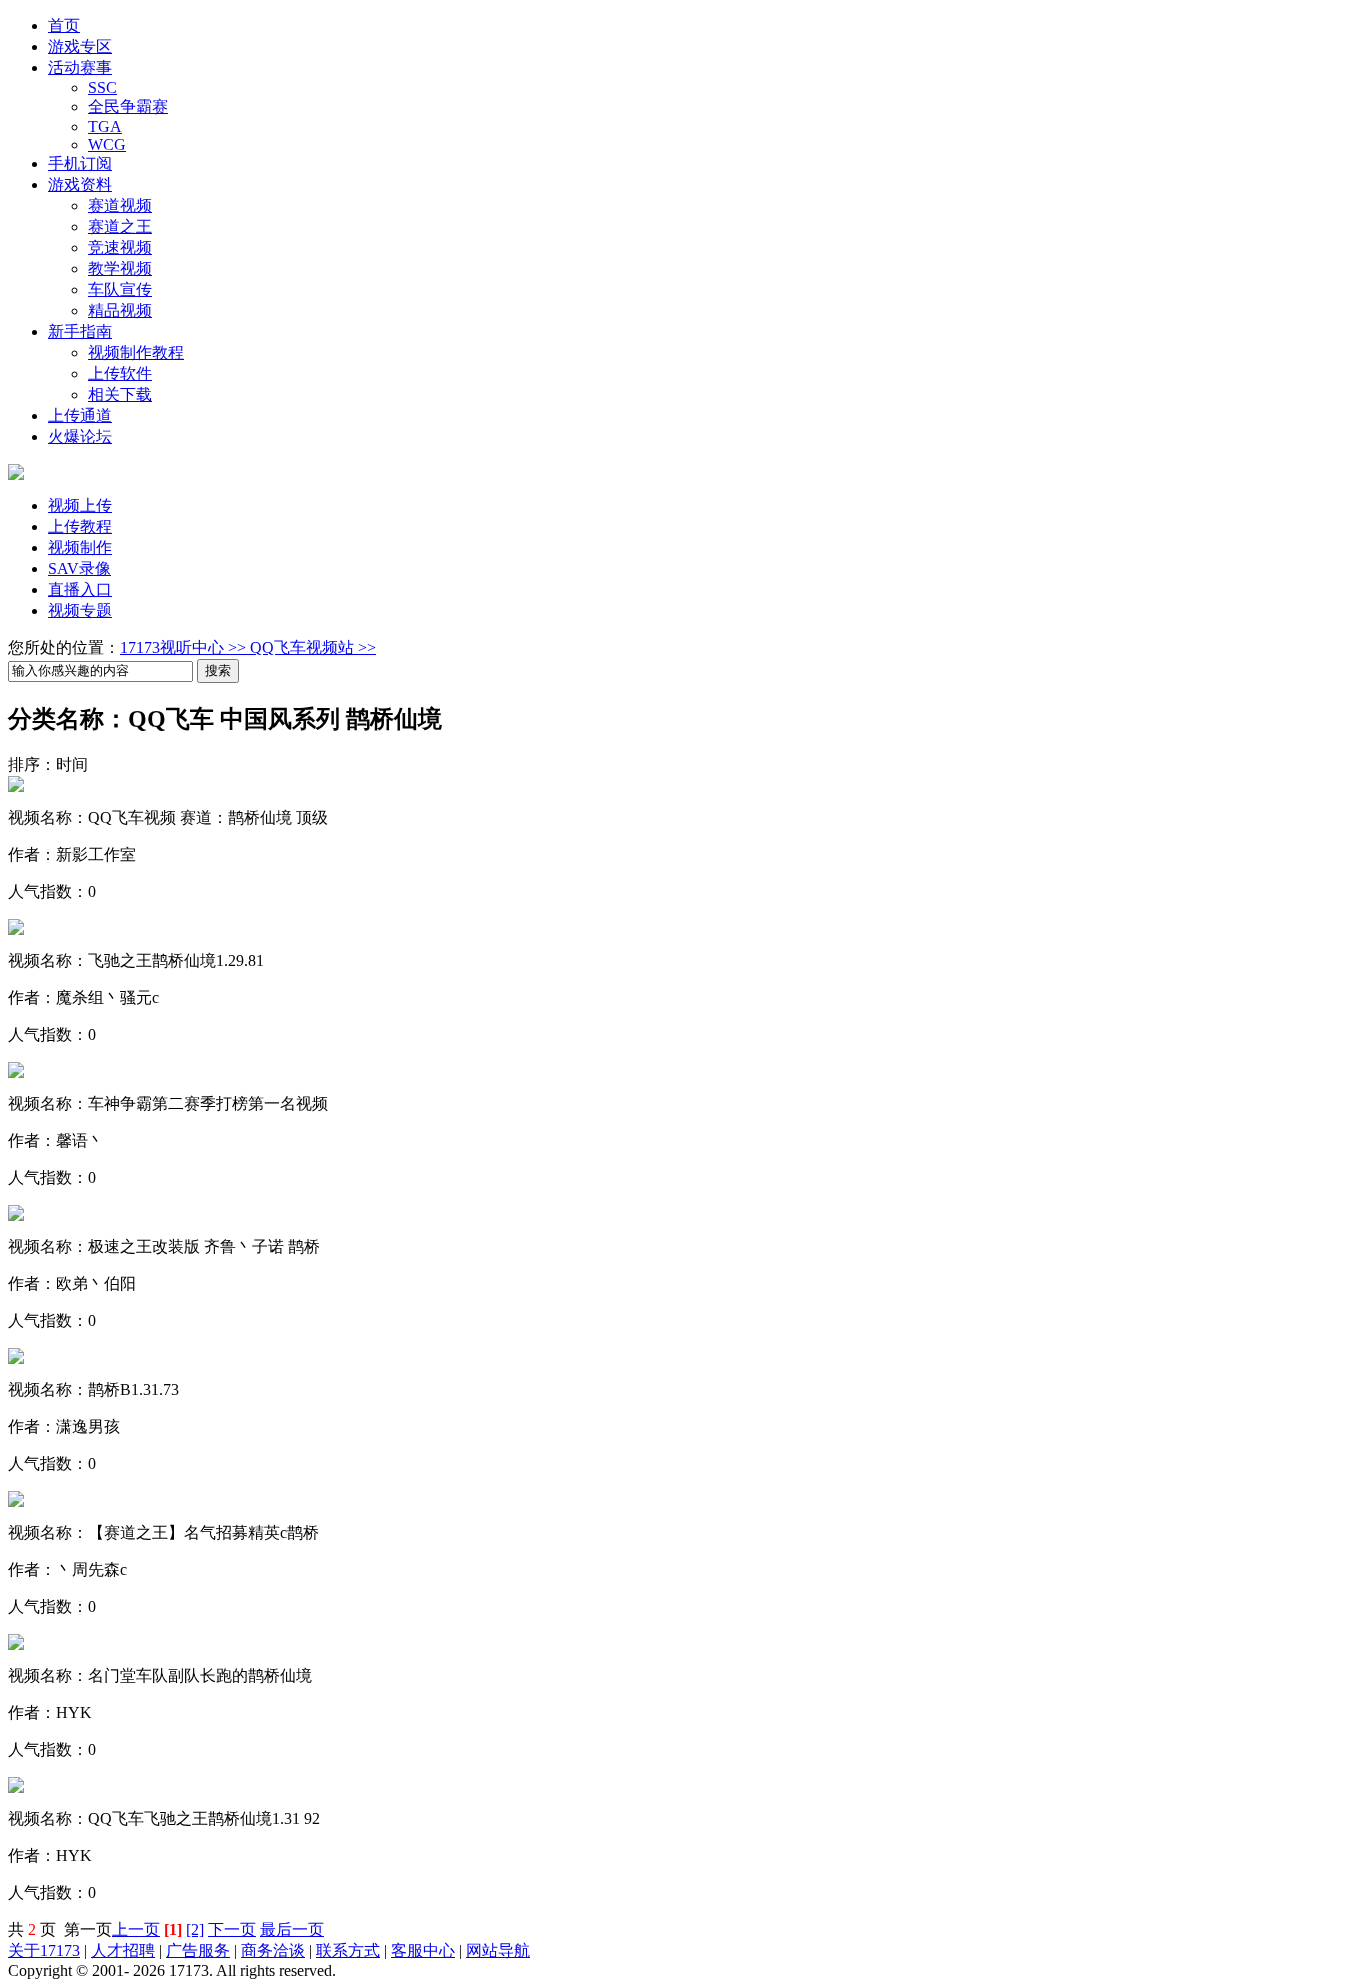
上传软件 (120, 373)
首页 (64, 25)
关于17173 (44, 1950)
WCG (107, 144)
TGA (105, 126)
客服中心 (423, 1950)
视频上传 (80, 505)
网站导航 (498, 1950)
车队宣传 (120, 289)
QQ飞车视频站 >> (313, 647)
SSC (102, 87)
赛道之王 (120, 226)
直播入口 (80, 589)
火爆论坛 (80, 436)
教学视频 (120, 268)
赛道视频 (120, 205)
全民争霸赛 (128, 106)
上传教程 (80, 526)
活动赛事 (80, 67)
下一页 (232, 1929)
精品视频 (120, 310)
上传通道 (80, 415)
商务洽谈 (273, 1950)
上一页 (136, 1929)
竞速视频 (120, 247)
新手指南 (80, 331)
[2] (195, 1929)
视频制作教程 (136, 352)
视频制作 (80, 547)
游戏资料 (80, 184)
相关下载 (120, 394)
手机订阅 (80, 163)
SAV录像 (79, 568)
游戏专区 (80, 46)
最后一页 (292, 1929)
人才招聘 (123, 1950)
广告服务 (198, 1950)
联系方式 (348, 1950)
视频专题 (80, 610)
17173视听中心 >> (185, 647)
